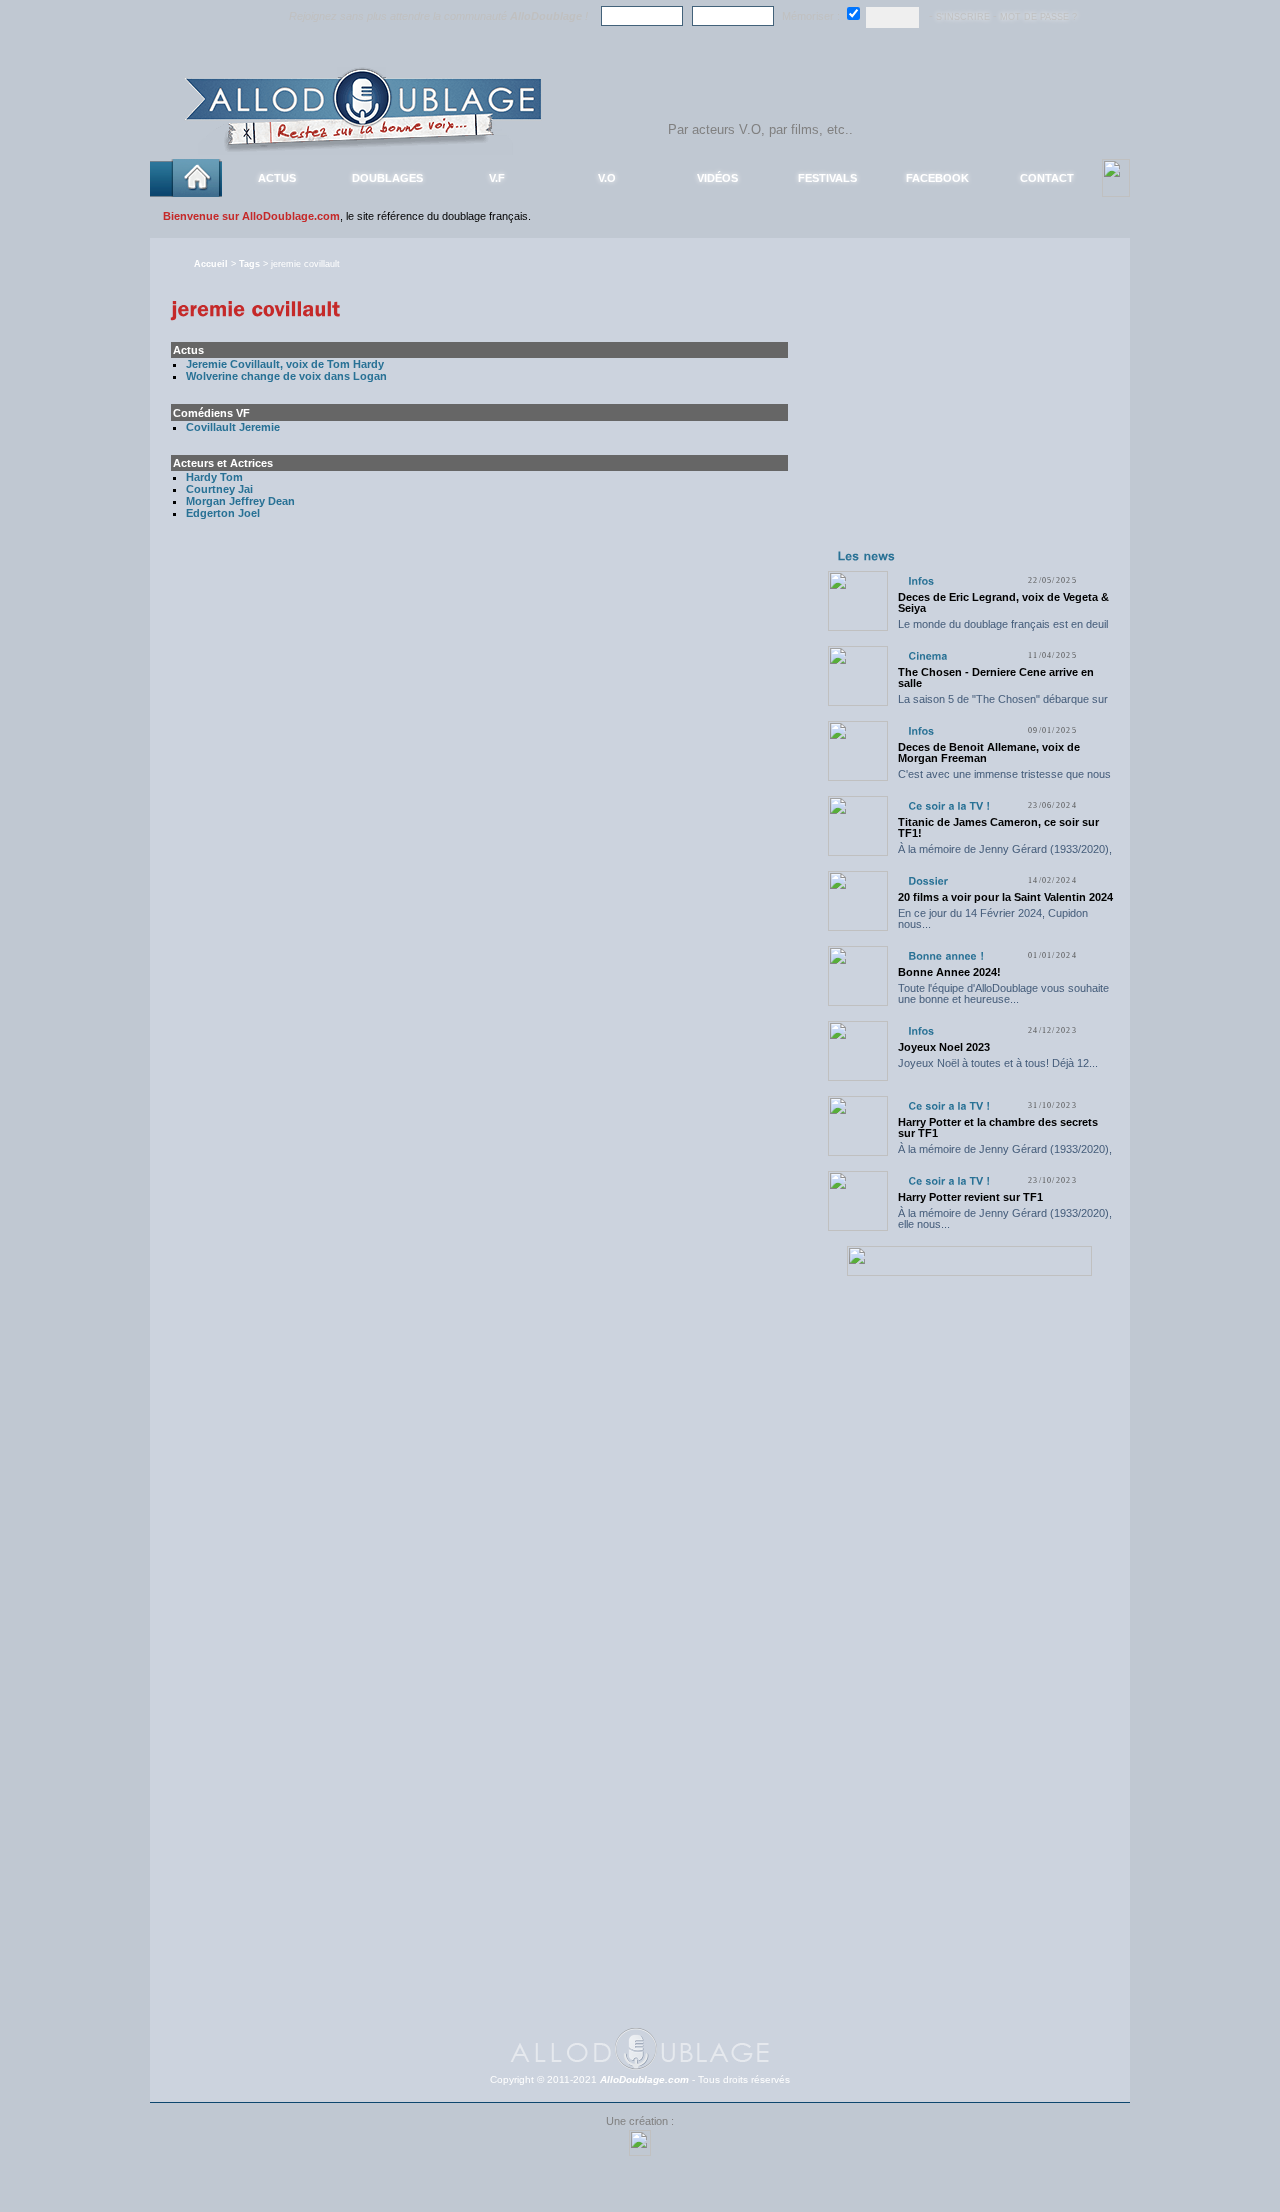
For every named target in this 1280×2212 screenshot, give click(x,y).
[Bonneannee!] (946, 955)
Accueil (211, 264)
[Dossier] (928, 880)
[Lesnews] (867, 555)
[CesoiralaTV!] (949, 805)
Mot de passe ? (1038, 17)
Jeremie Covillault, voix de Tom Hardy (285, 364)
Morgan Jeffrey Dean (240, 501)
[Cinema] (927, 655)
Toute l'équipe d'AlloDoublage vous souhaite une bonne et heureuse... (1003, 993)
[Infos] (921, 580)
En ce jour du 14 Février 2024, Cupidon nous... (993, 918)
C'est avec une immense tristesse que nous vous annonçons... (1004, 779)
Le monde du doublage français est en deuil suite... (1003, 629)
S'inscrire (963, 17)
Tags (249, 264)
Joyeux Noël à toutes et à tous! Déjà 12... (998, 1063)
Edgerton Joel (223, 513)
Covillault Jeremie (233, 427)
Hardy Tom (214, 477)
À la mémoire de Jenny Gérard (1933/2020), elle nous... (1005, 854)
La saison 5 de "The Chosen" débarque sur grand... (1003, 704)
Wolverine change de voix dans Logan (286, 376)
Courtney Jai (219, 489)
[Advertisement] (969, 418)
